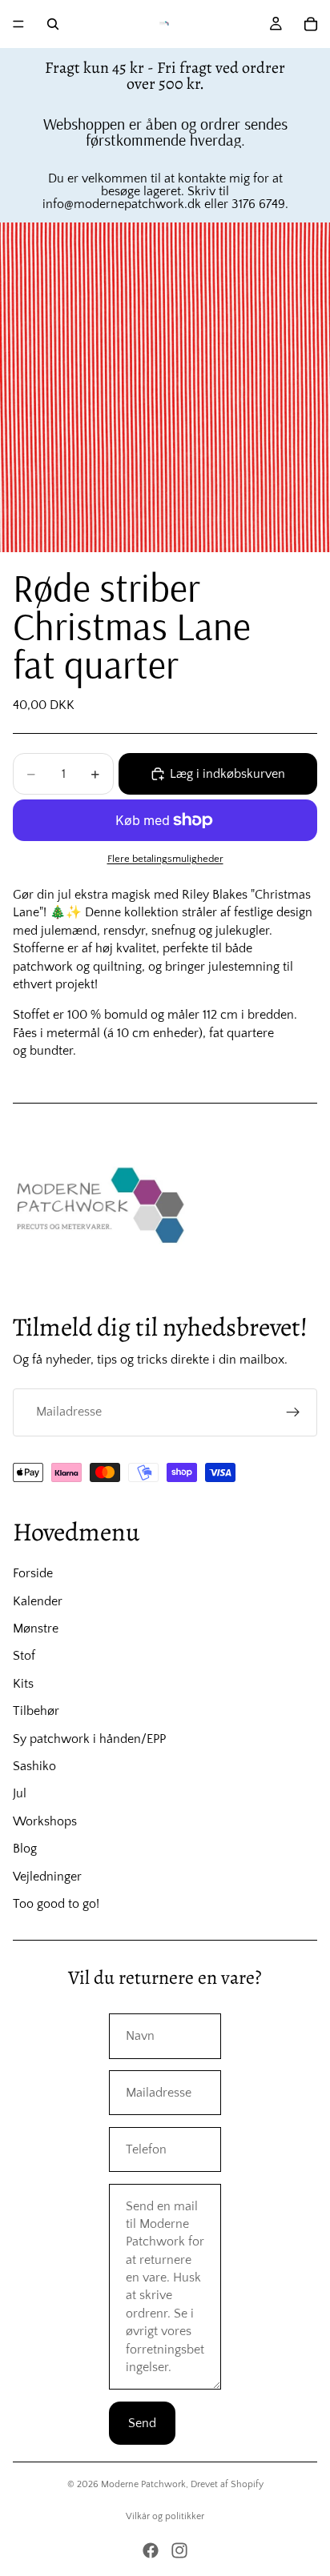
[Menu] (18, 24)
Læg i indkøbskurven (227, 774)
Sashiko (34, 1766)
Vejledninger (47, 1877)
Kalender (38, 1601)
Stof (24, 1656)
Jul (20, 1793)
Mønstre (36, 1629)
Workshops (45, 1821)
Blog (25, 1849)
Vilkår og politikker (165, 2516)
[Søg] (53, 24)
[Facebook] (151, 2550)
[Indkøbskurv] (311, 24)
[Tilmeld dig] (293, 1412)
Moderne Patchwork (143, 2484)
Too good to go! (56, 1904)
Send (142, 2423)
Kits (23, 1684)
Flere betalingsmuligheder (165, 859)
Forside (33, 1573)
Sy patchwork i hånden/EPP (89, 1739)
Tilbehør (36, 1711)
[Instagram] (179, 2550)
